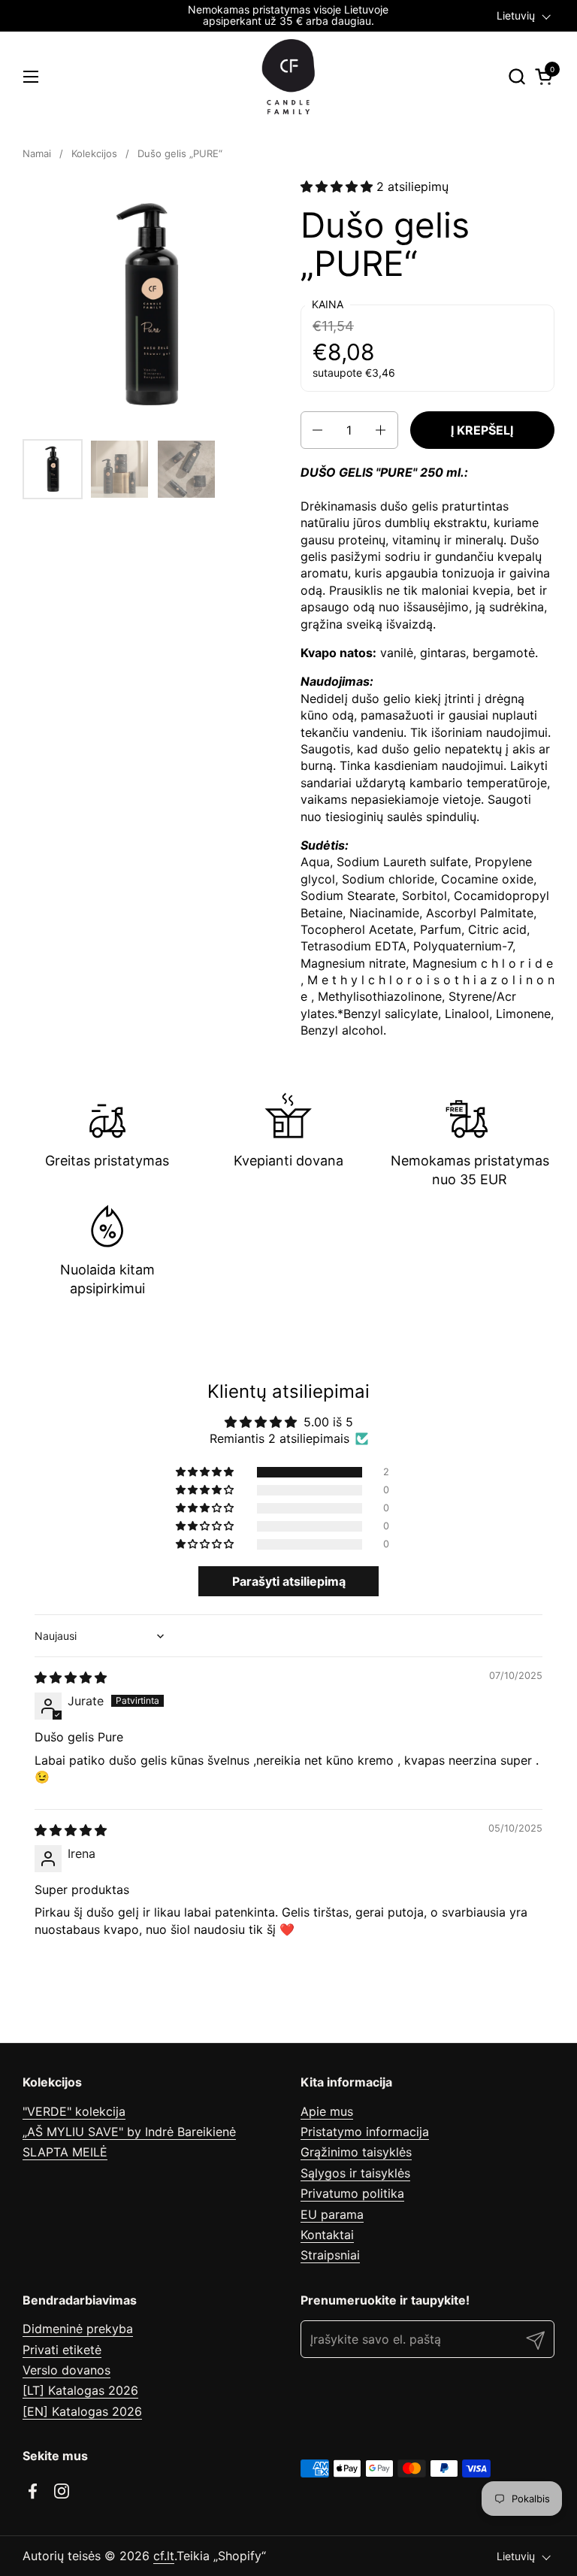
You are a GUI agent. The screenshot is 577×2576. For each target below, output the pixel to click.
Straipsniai (330, 2255)
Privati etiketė (62, 2350)
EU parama (332, 2214)
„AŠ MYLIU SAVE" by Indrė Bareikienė (129, 2132)
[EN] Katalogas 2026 (82, 2411)
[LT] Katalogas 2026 (80, 2390)
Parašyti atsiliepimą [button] (289, 1581)
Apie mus (327, 2111)
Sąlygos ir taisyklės (355, 2173)
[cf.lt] (288, 77)
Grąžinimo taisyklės (356, 2152)
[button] (517, 76)
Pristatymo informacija (365, 2132)
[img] (71, 1677)
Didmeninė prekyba (78, 2329)
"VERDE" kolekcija (74, 2111)
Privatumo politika (352, 2193)
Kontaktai (327, 2235)
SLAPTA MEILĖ (65, 2152)
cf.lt (164, 2556)
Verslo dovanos (66, 2370)
